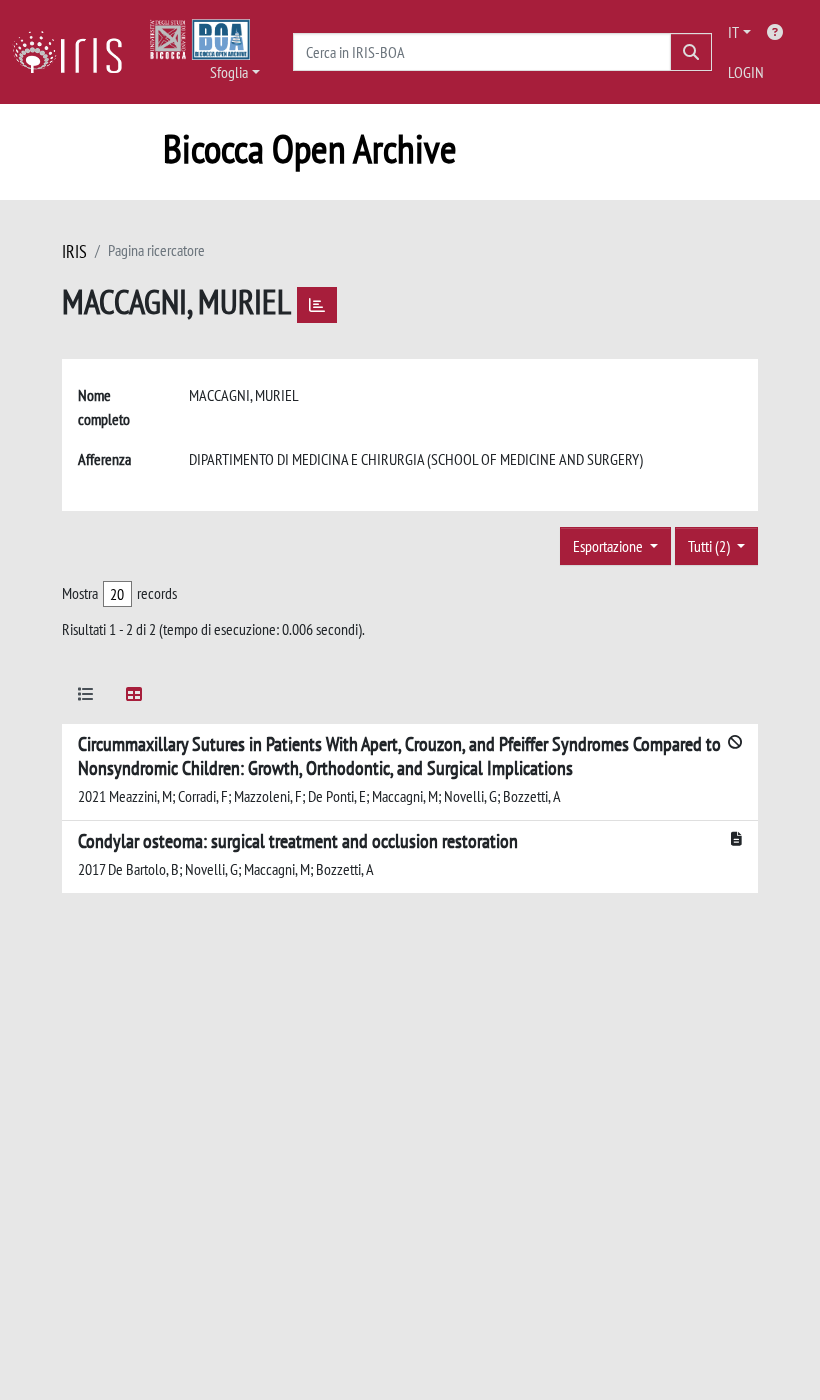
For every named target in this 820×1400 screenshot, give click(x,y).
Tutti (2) (710, 546)
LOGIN (746, 72)
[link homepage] (75, 52)
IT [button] (733, 32)
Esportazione (609, 546)
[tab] (86, 697)
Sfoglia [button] (229, 72)
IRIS (74, 251)
